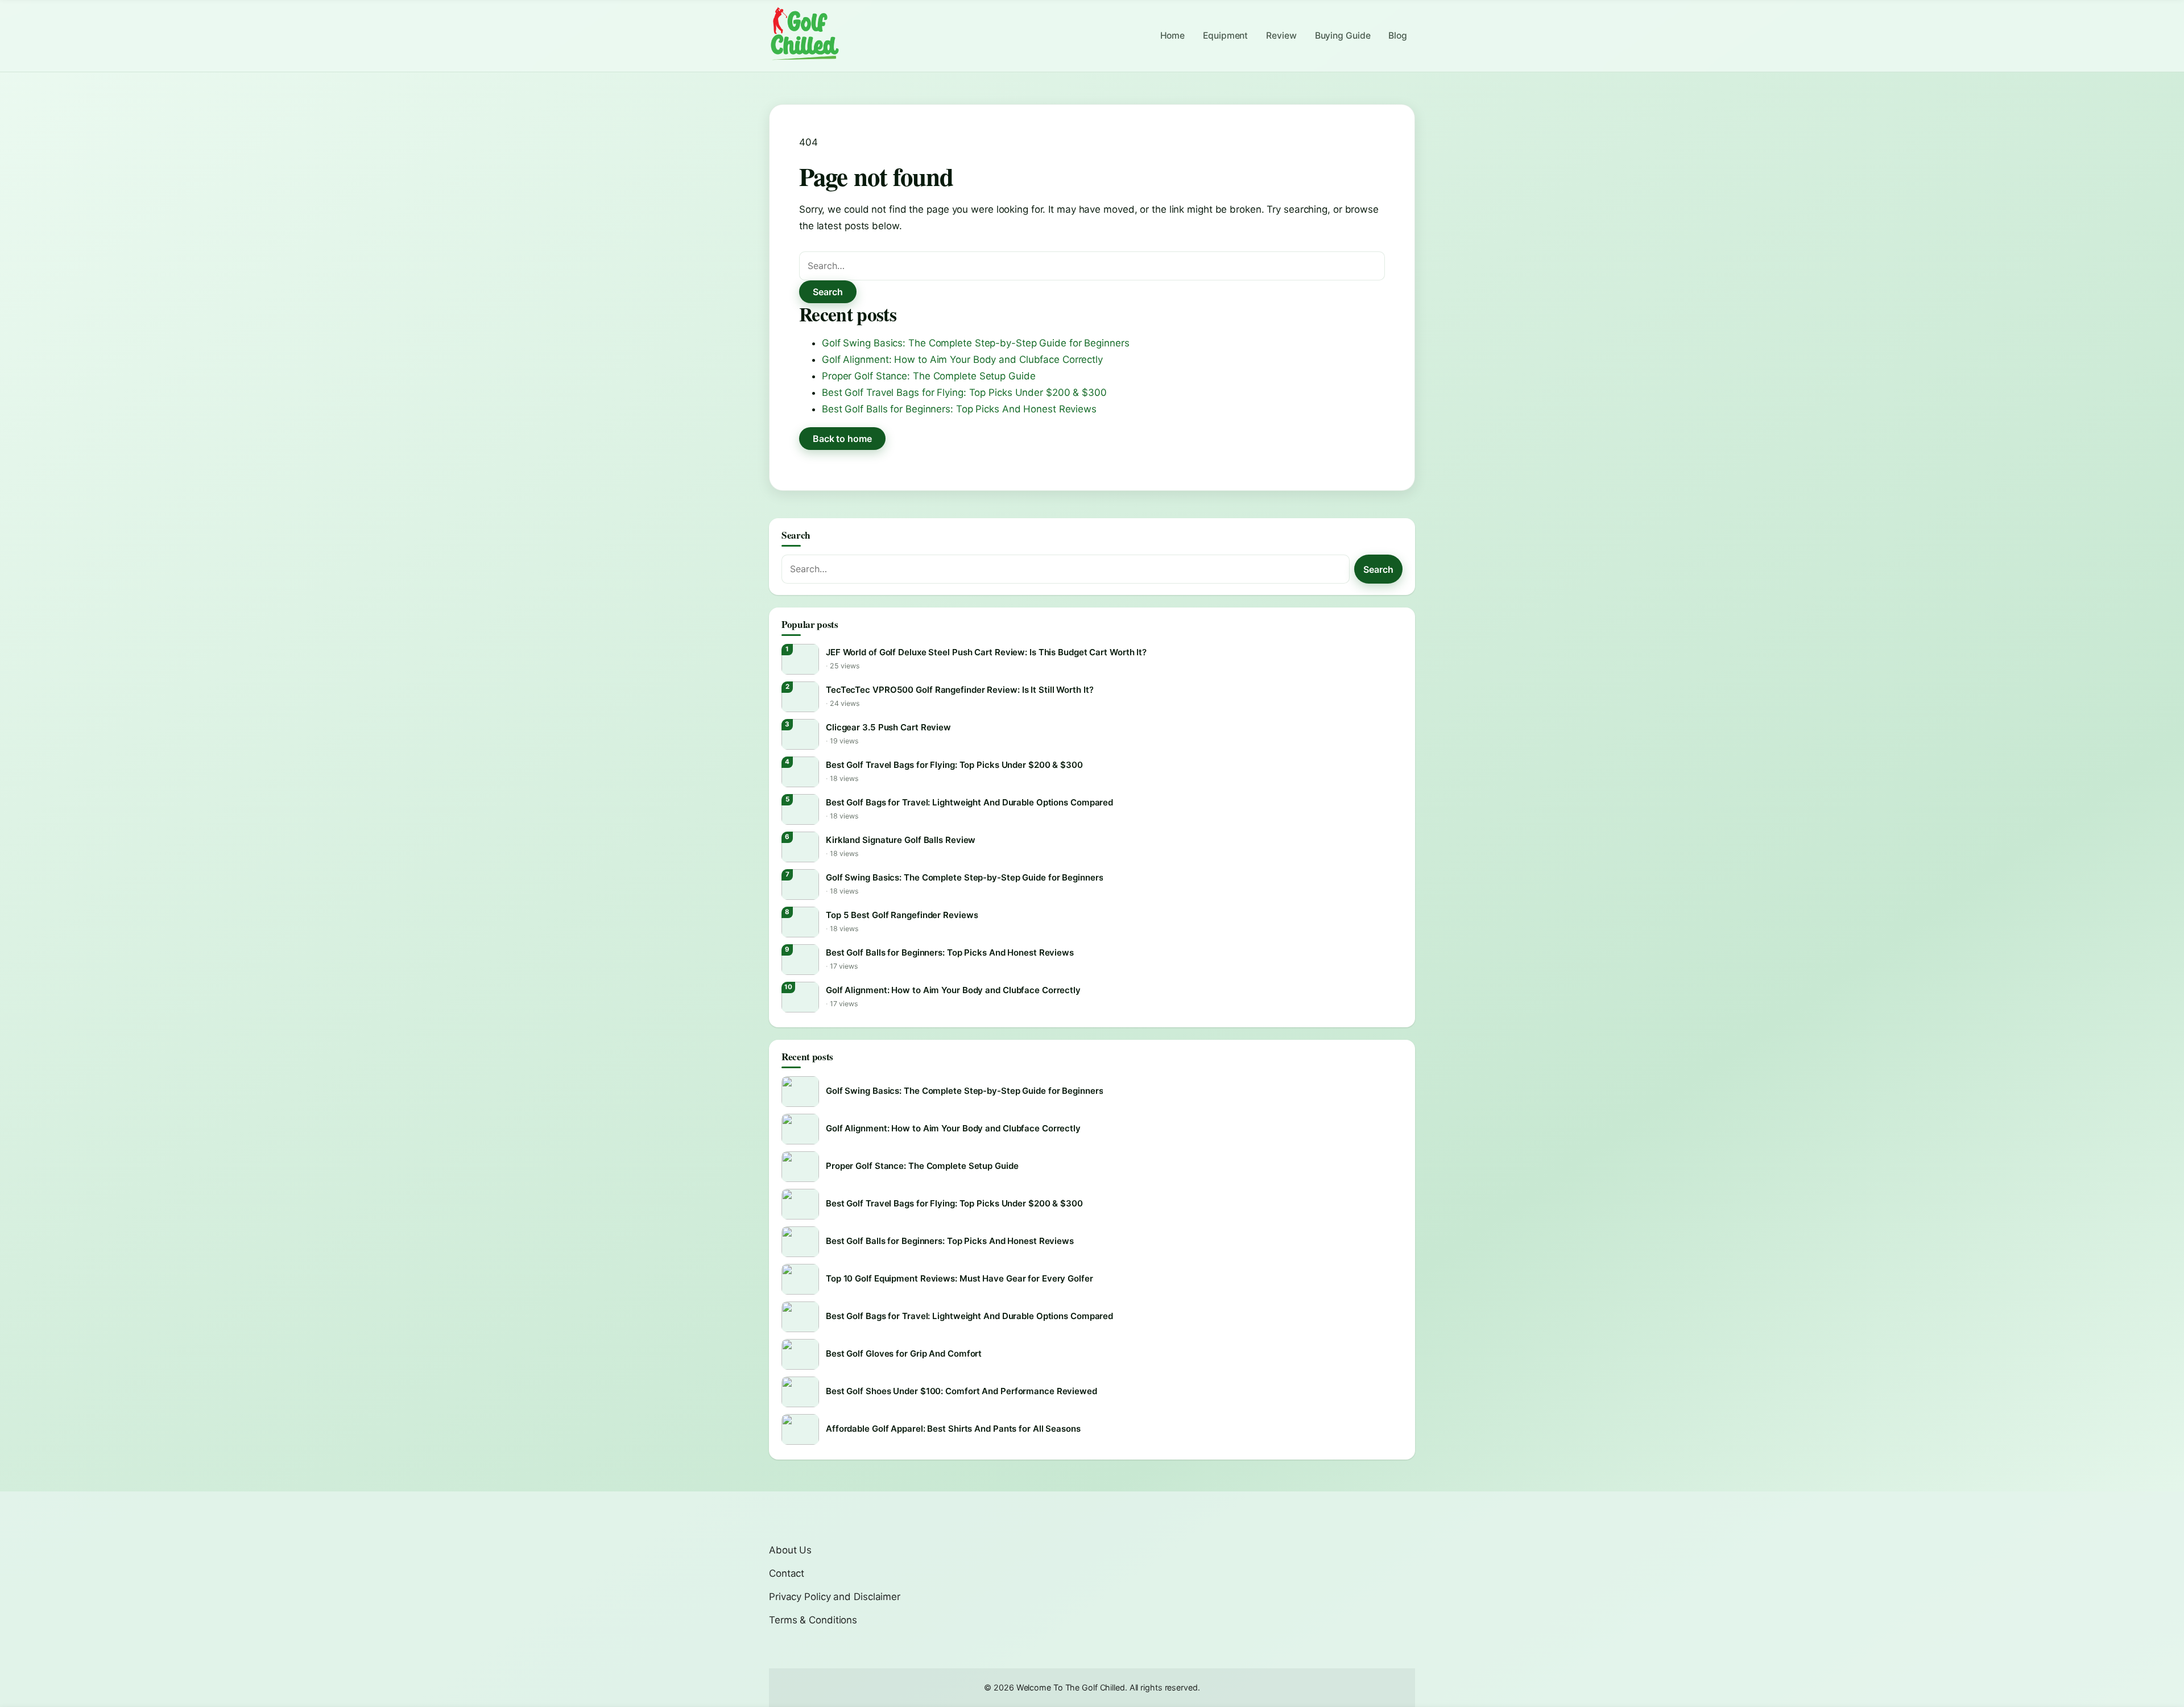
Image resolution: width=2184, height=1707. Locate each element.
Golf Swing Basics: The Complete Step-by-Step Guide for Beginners (975, 343)
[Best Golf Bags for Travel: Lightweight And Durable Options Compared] (800, 809)
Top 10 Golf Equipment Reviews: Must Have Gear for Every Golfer (959, 1278)
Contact (787, 1573)
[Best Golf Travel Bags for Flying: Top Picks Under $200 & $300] (800, 772)
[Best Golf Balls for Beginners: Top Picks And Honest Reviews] (800, 960)
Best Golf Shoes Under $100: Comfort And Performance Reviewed (961, 1391)
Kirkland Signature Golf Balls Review (901, 840)
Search (828, 292)
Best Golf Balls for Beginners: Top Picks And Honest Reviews (959, 409)
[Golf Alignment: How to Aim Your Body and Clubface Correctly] (800, 997)
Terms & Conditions (813, 1620)
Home (1173, 36)
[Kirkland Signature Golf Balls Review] (800, 847)
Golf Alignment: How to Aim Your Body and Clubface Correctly (962, 359)
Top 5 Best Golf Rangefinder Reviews (902, 915)
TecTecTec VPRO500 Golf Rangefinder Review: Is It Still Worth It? (959, 690)
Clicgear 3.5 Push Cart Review (888, 727)
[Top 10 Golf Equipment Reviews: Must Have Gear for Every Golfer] (800, 1279)
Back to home (842, 439)
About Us (790, 1550)
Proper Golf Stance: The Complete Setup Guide (929, 376)
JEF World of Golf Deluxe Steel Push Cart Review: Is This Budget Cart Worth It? (986, 652)
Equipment (1225, 36)
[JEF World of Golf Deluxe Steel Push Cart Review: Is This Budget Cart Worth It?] (800, 659)
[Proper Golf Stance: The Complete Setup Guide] (800, 1167)
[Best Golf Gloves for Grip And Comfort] (800, 1354)
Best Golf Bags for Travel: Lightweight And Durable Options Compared (969, 802)
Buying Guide (1343, 36)
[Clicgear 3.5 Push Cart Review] (800, 734)
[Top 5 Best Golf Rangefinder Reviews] (800, 922)
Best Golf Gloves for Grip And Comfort (904, 1353)
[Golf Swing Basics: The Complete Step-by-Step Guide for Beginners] (800, 885)
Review (1281, 36)
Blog (1398, 36)
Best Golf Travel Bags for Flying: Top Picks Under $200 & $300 (964, 392)
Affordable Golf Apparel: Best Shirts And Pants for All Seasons (953, 1429)
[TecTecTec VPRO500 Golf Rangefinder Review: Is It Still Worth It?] (800, 697)
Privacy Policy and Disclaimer (835, 1597)
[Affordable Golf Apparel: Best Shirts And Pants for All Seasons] (800, 1429)
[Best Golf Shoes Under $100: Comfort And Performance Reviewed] (800, 1392)
